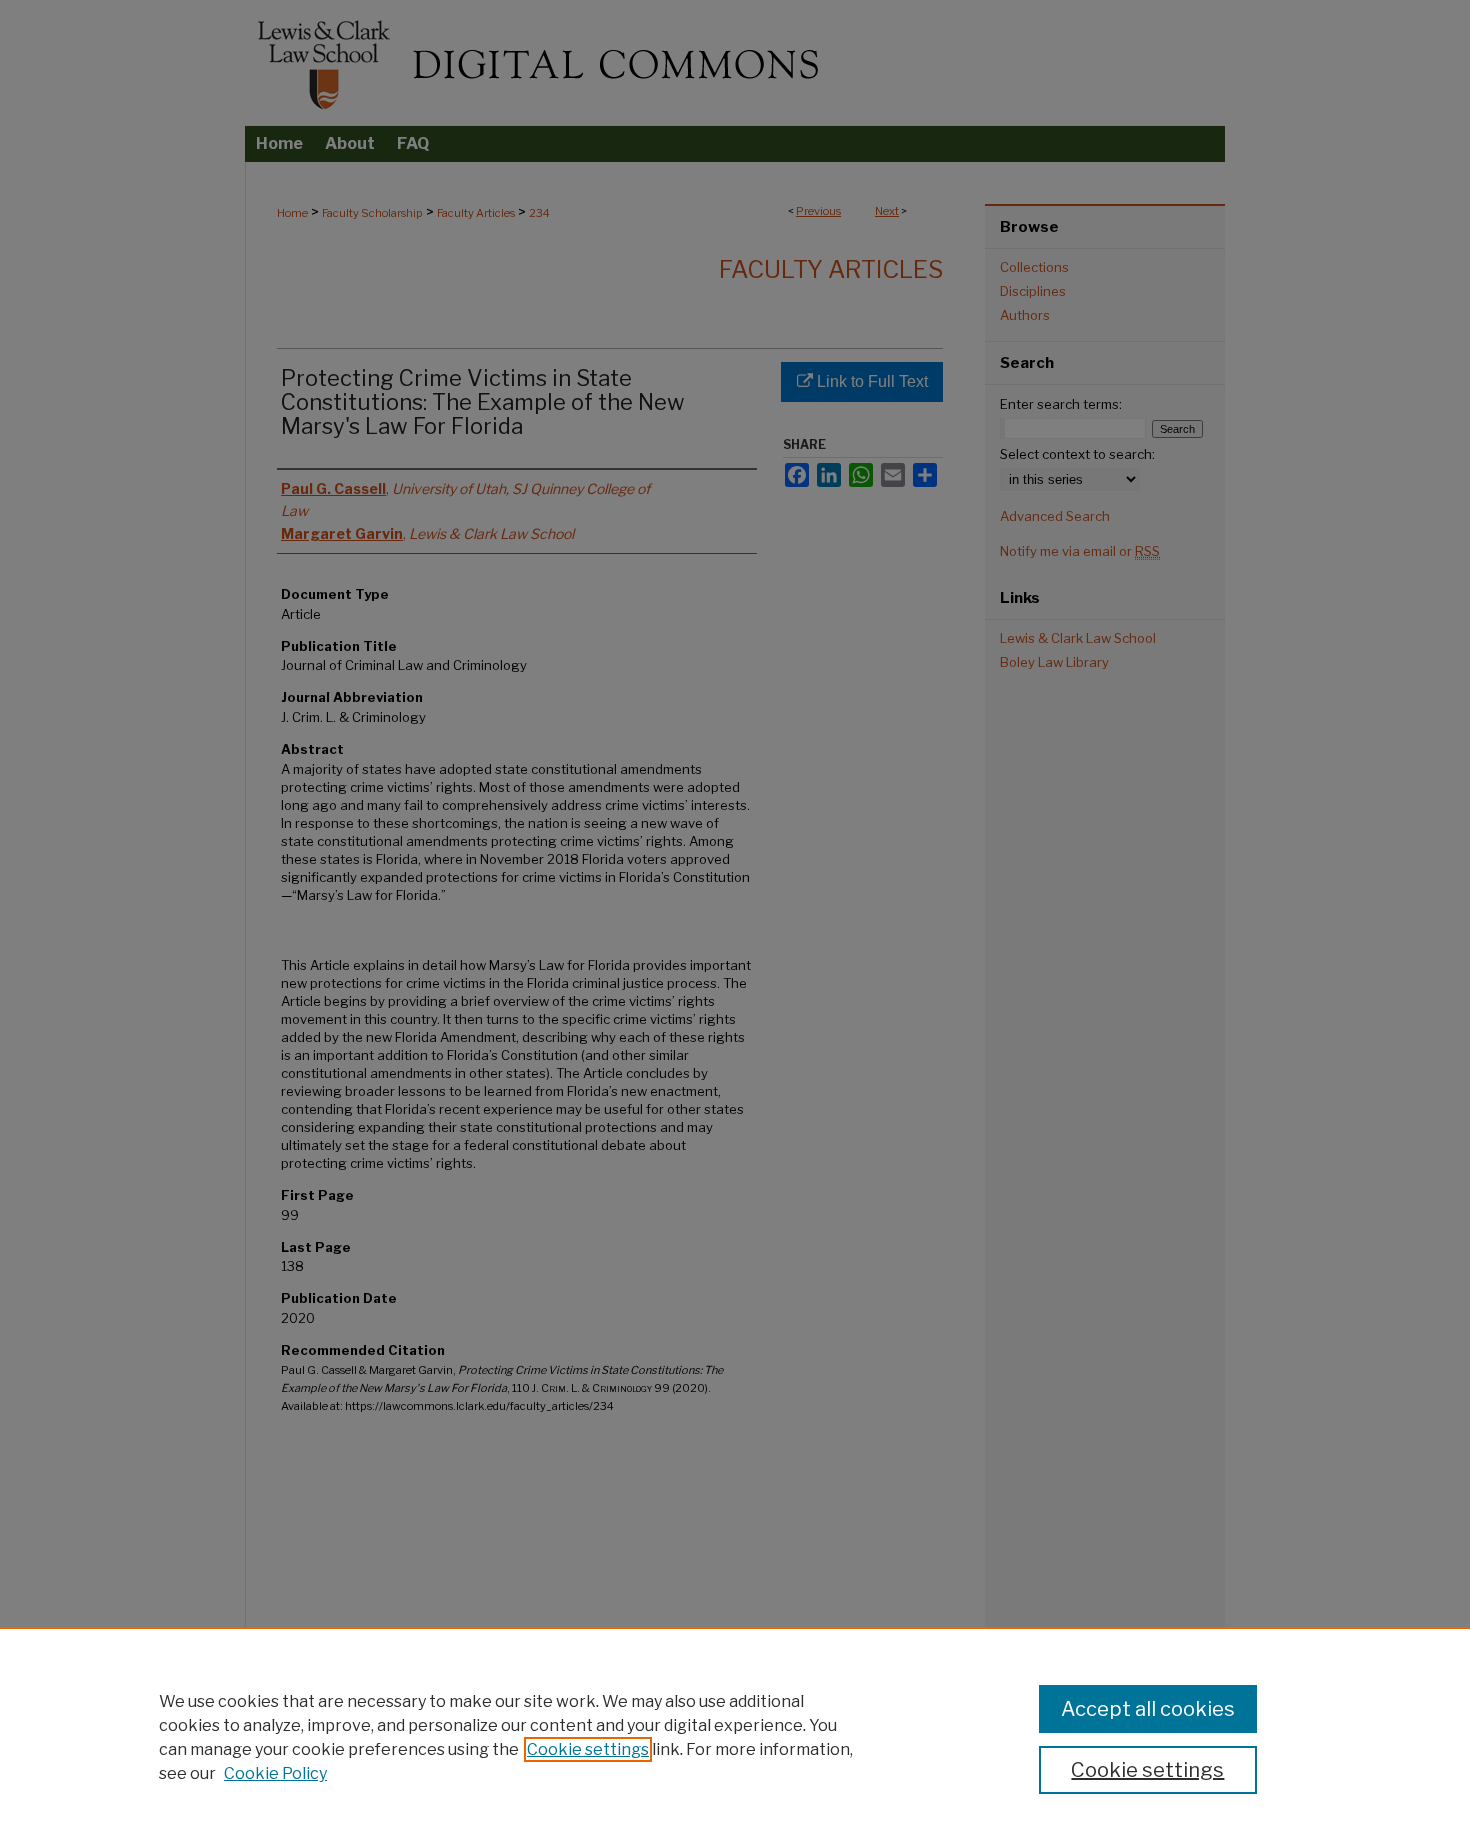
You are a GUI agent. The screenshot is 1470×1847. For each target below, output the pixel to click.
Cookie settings (588, 1749)
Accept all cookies (1148, 1709)
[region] (735, 1737)
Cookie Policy (275, 1773)
